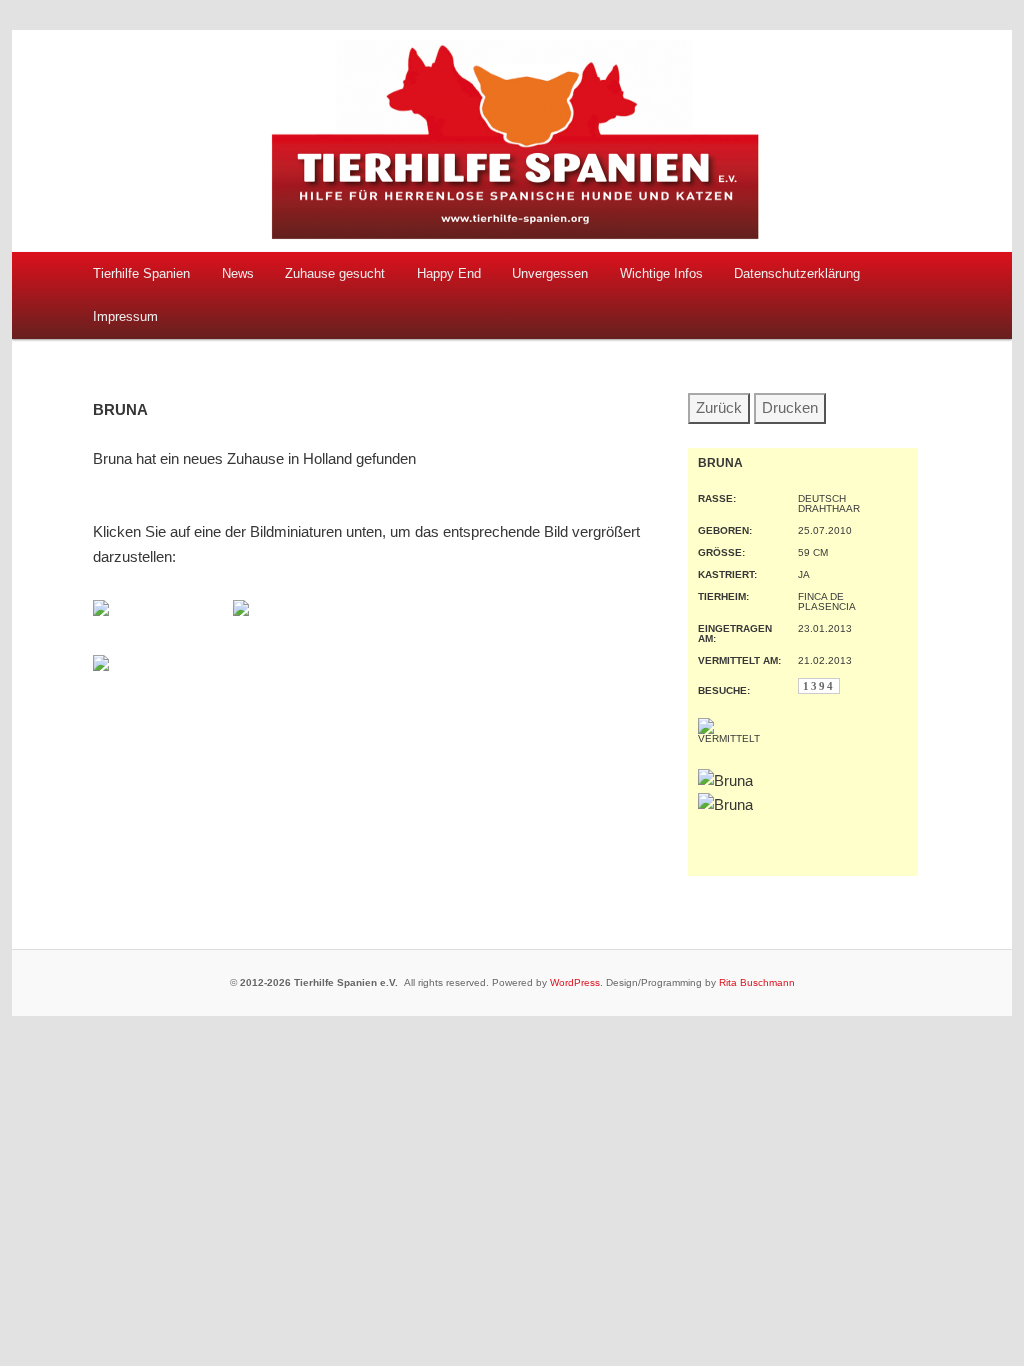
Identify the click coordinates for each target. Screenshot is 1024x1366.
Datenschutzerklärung (797, 273)
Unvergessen (550, 273)
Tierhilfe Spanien (141, 273)
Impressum (125, 316)
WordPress (575, 982)
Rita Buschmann (757, 982)
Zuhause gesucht (335, 273)
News (238, 273)
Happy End (449, 273)
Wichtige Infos (661, 273)
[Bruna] (101, 610)
